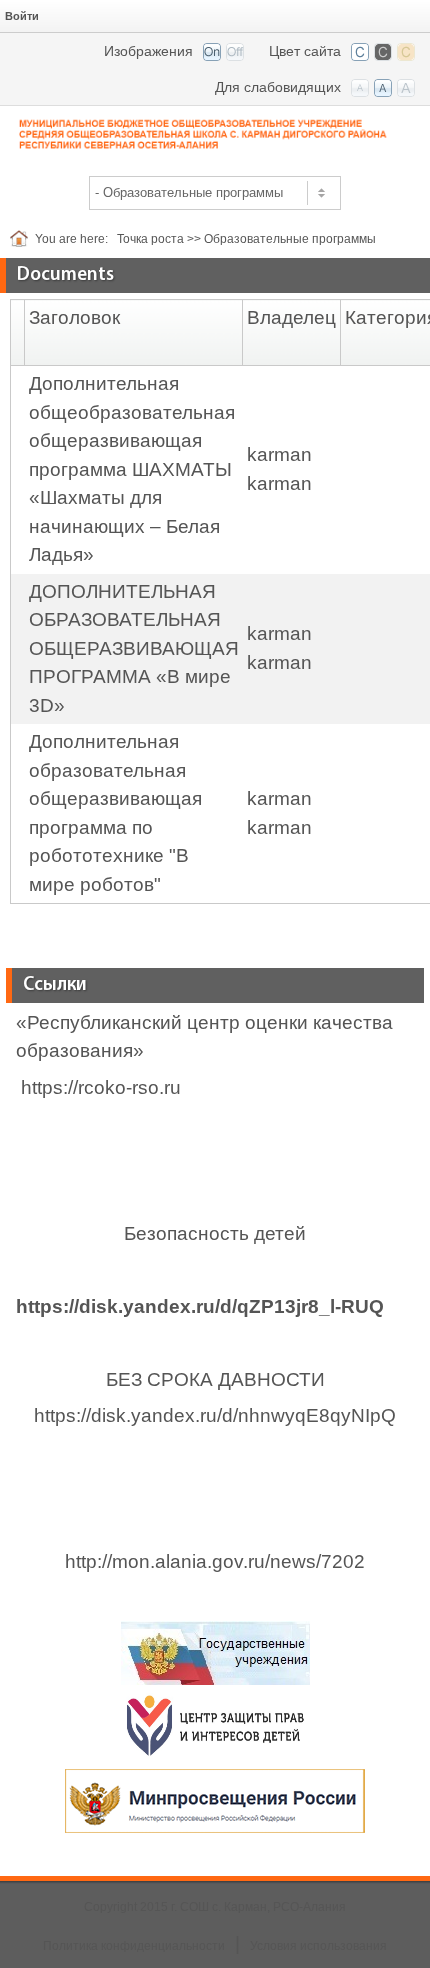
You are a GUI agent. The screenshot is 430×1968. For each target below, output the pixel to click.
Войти (22, 16)
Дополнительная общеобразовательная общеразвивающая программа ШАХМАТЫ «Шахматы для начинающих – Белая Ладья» (132, 469)
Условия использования (318, 1946)
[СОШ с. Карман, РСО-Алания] (215, 132)
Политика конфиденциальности (134, 1946)
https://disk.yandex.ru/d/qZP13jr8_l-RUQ (200, 1306)
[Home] (22, 239)
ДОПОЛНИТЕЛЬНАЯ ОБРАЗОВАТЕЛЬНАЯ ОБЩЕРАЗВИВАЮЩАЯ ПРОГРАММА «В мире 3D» (134, 648)
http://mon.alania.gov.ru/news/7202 (215, 1561)
